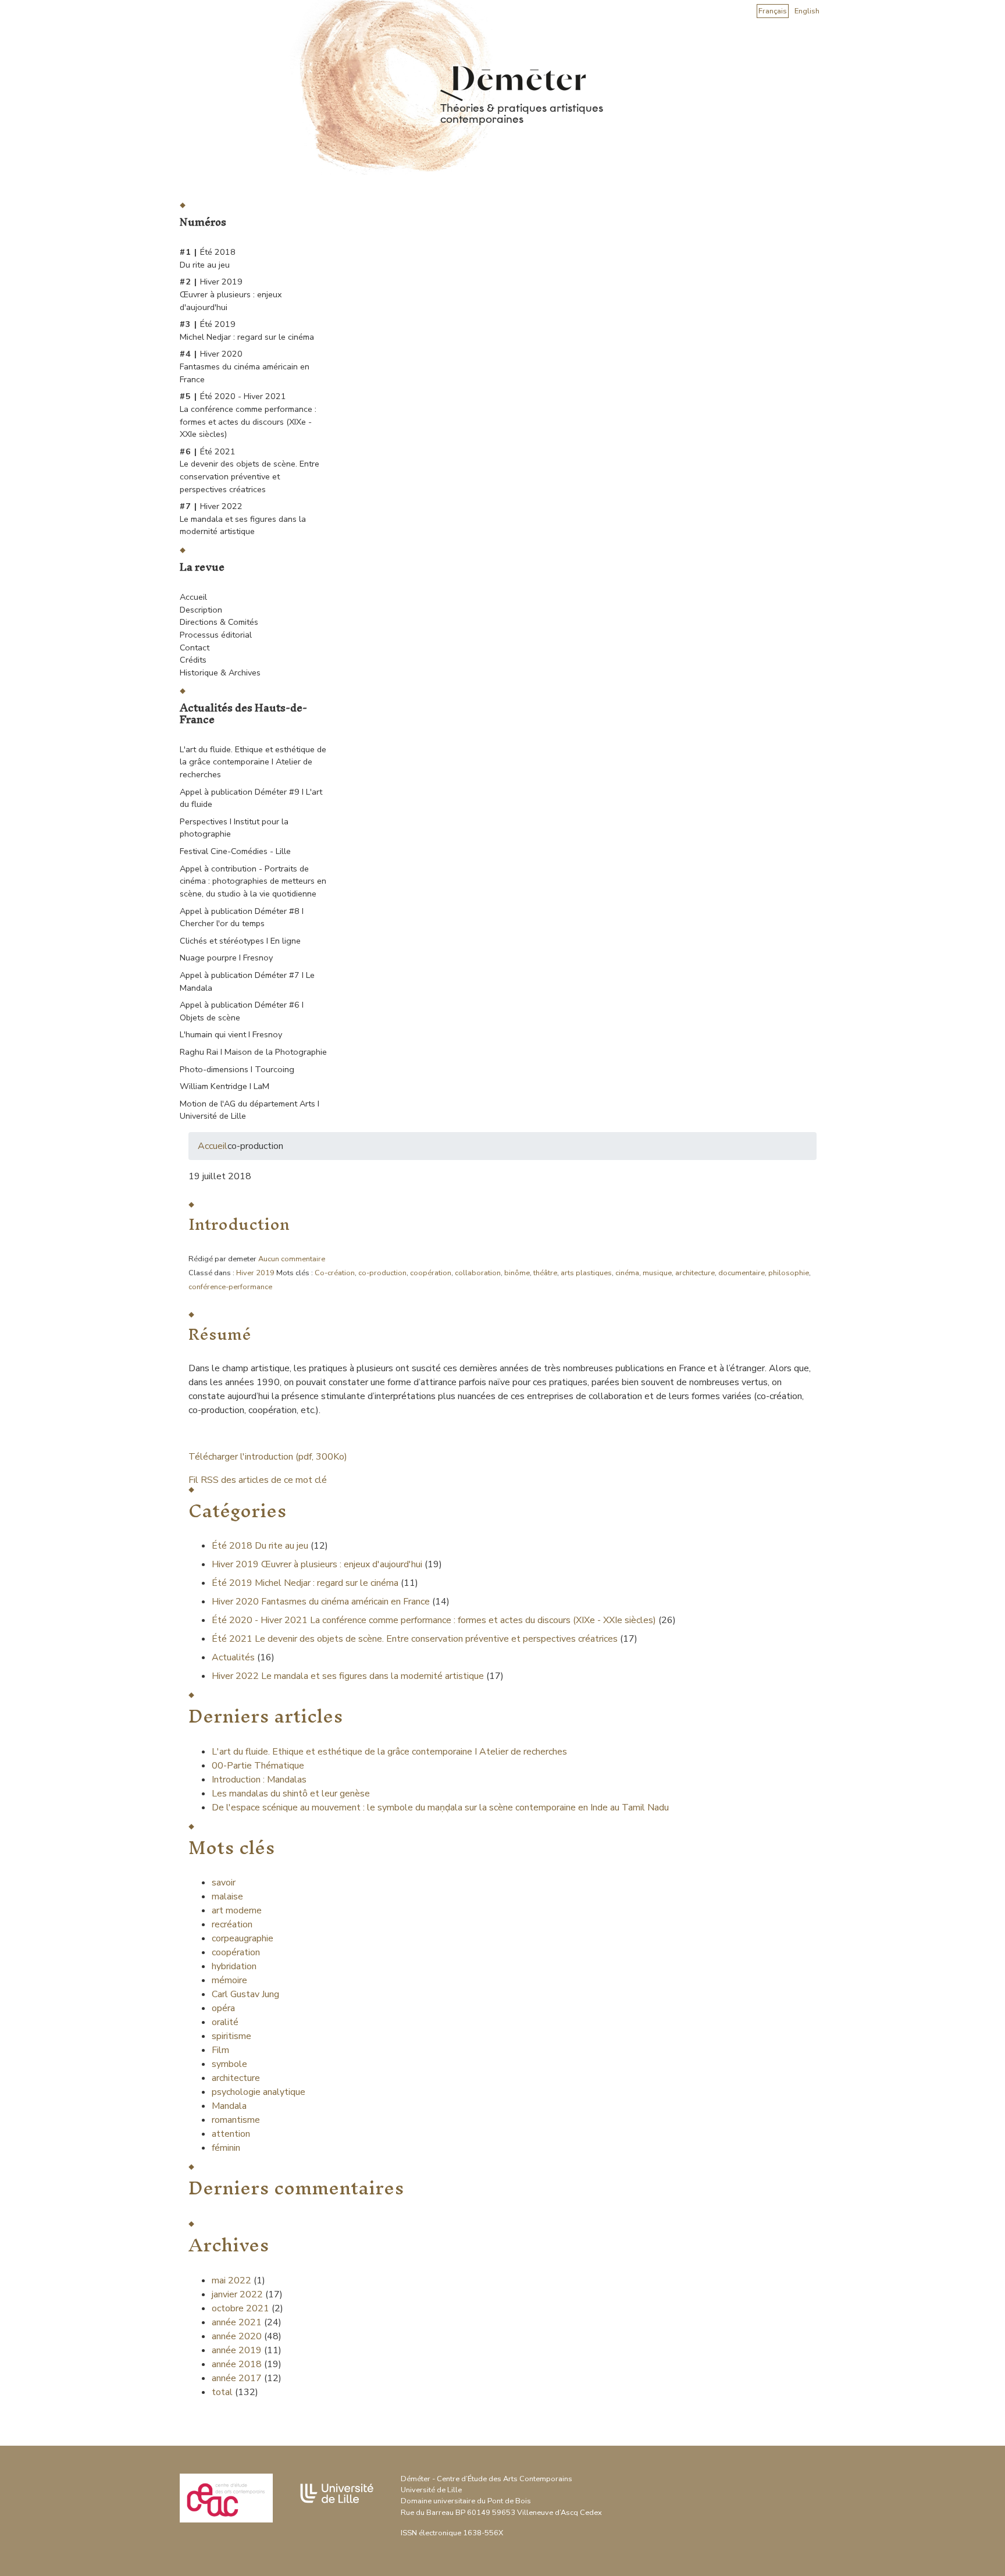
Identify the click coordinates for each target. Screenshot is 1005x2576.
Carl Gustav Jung (245, 1994)
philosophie (789, 1273)
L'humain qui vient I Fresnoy (231, 1034)
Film (220, 2050)
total (223, 2392)
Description (201, 610)
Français (773, 11)
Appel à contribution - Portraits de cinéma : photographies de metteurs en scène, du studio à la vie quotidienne (253, 881)
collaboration (478, 1273)
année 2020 (237, 2336)
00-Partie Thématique (258, 1766)
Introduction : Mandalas (259, 1780)
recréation (232, 1924)
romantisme (236, 2120)
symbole (229, 2064)
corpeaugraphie (243, 1938)
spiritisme (231, 2036)
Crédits (193, 660)
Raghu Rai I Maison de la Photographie (253, 1052)
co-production (382, 1273)
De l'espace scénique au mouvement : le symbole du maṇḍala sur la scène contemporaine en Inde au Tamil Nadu (440, 1808)
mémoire (229, 1980)
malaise (227, 1897)
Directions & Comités (219, 622)
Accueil (193, 597)
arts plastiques (586, 1273)
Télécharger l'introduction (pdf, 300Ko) (268, 1457)
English (807, 11)
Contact (195, 647)
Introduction (239, 1224)
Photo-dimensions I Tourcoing (237, 1069)
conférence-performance (230, 1287)
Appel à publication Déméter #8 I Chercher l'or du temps (242, 917)
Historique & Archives (220, 673)
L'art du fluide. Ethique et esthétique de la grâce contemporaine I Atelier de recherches (253, 762)
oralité (225, 2022)
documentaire (742, 1273)
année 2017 (237, 2378)
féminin (226, 2148)
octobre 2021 (240, 2308)
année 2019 (237, 2350)
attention (231, 2134)
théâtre (545, 1273)
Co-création (335, 1273)
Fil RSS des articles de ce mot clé (258, 1480)
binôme (517, 1273)
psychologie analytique (259, 2092)
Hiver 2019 (255, 1273)
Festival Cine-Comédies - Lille (235, 851)
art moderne (237, 1910)
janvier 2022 (237, 2294)
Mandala (229, 2106)
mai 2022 (231, 2280)
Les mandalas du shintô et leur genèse (291, 1794)
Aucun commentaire (292, 1259)
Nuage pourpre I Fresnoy (226, 958)
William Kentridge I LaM (224, 1086)
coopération (431, 1273)
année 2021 (237, 2322)
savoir (224, 1883)
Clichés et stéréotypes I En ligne (240, 941)
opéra (223, 2008)
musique (657, 1273)
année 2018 (237, 2364)
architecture (695, 1273)
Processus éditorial (216, 635)
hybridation (234, 1966)
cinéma (627, 1273)
